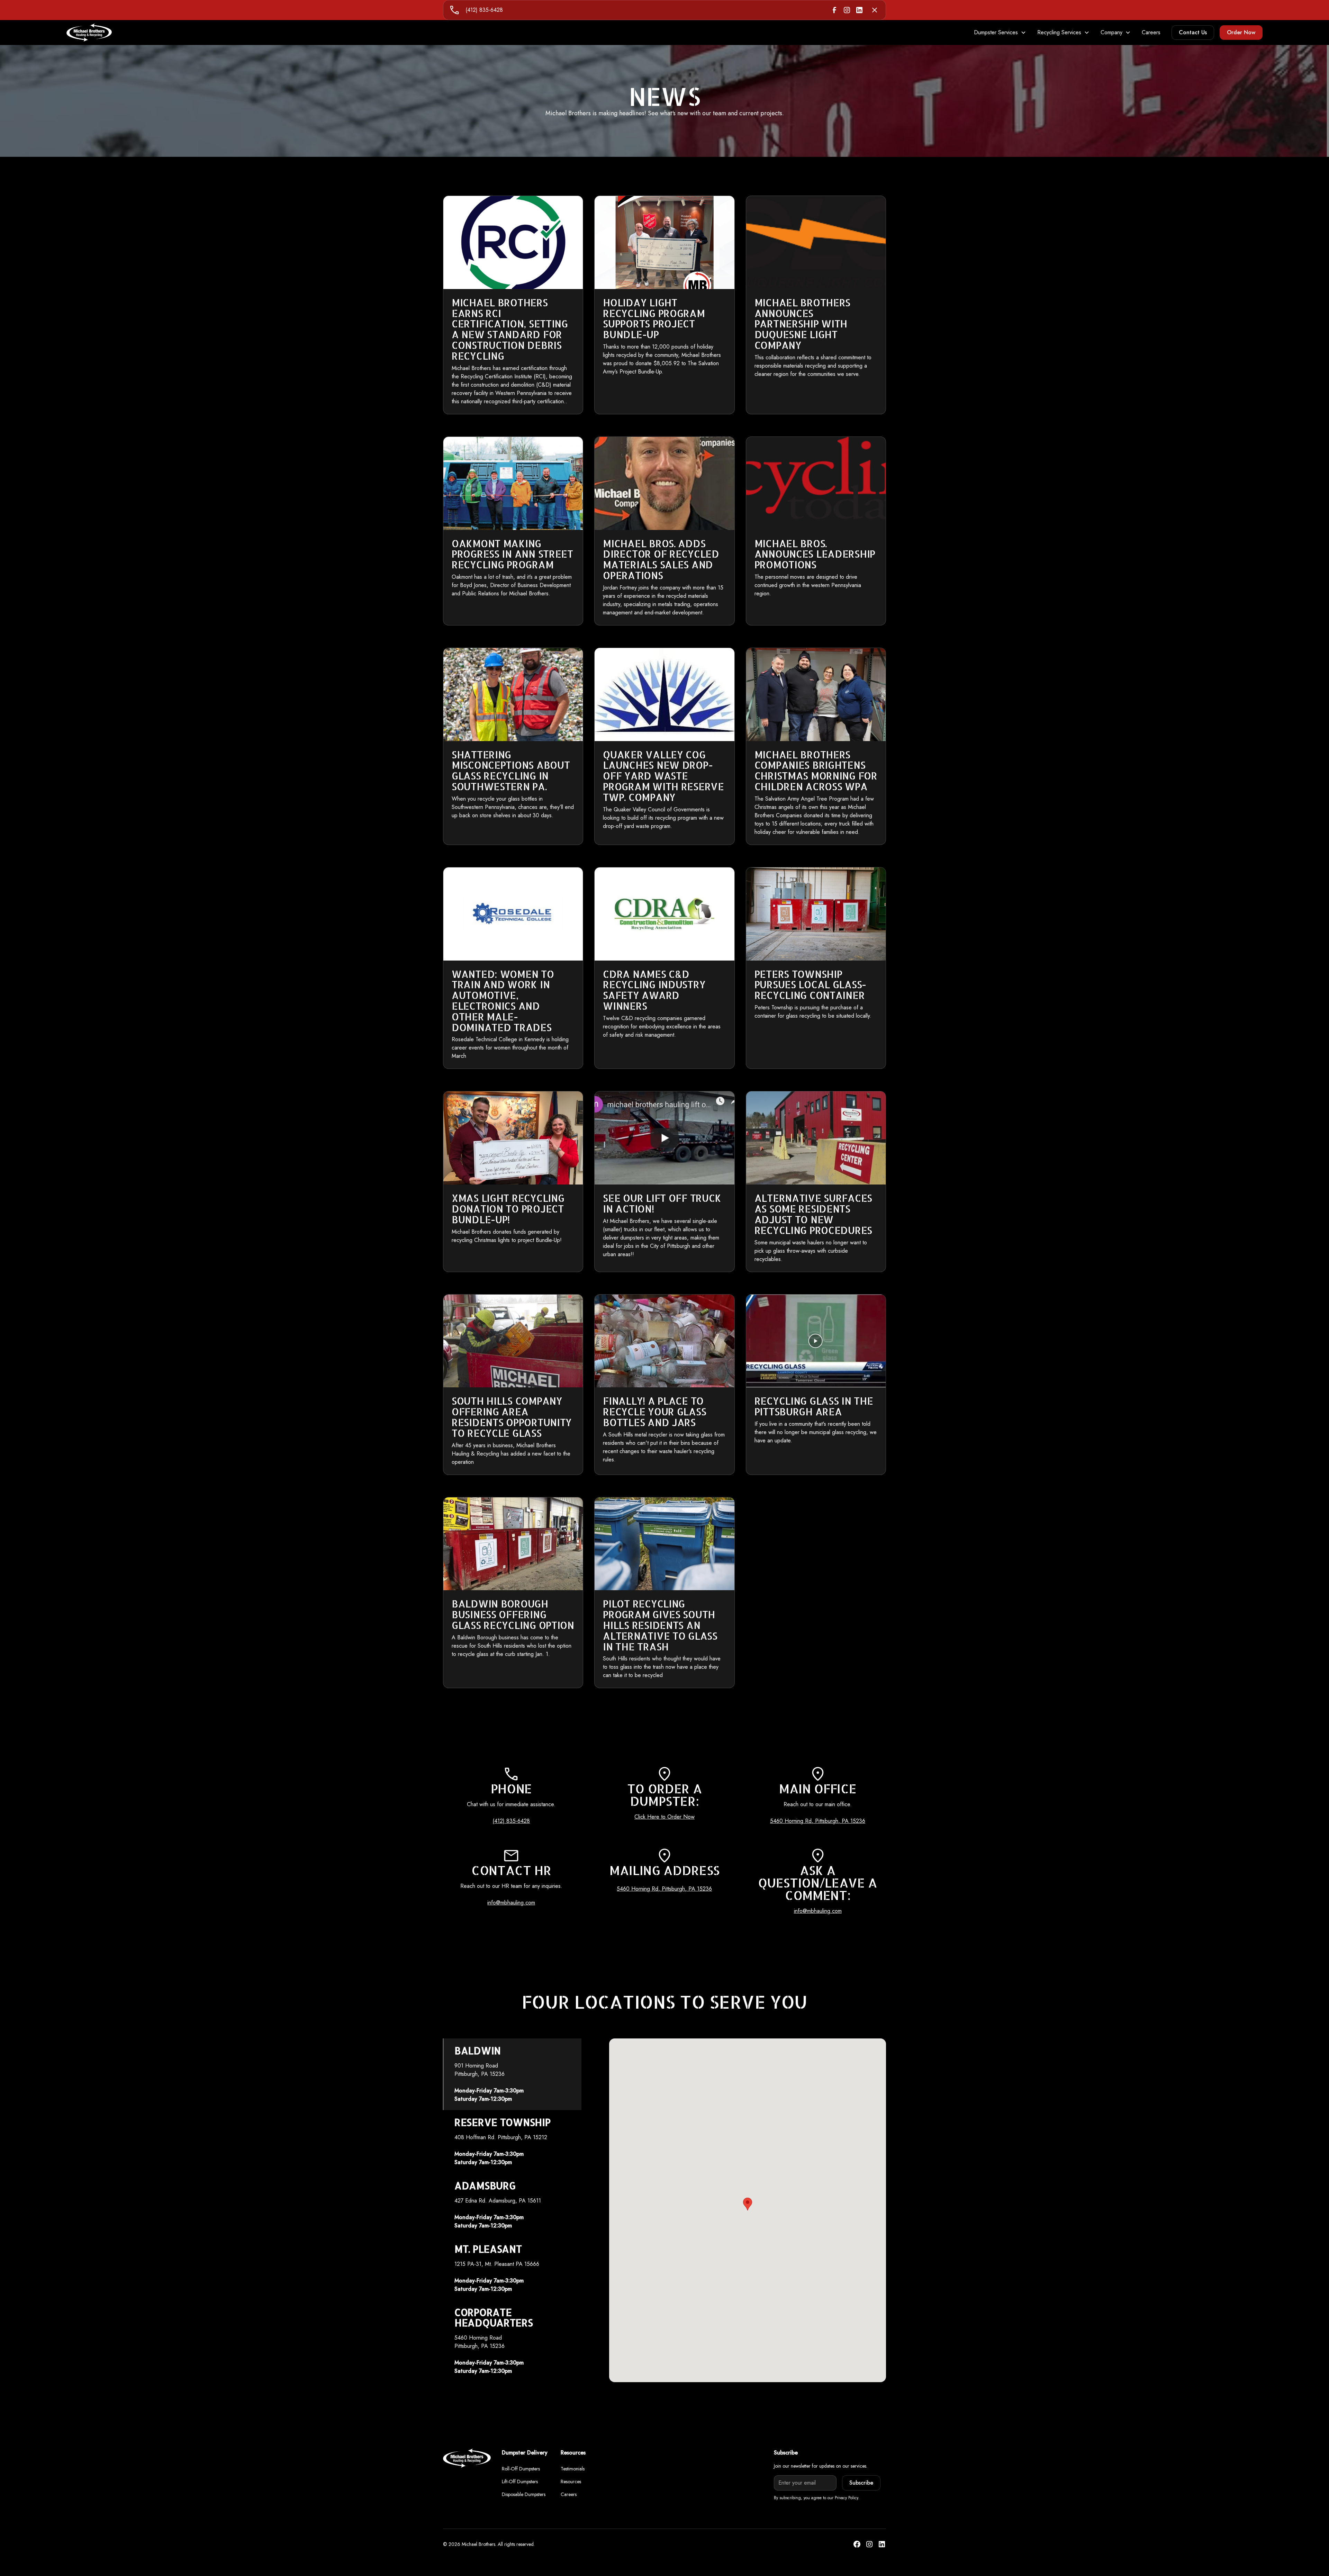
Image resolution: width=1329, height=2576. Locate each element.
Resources (571, 2482)
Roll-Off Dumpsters (521, 2469)
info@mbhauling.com (511, 1903)
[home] (89, 33)
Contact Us (1193, 32)
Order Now (1241, 32)
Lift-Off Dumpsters (520, 2482)
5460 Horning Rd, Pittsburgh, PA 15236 (818, 1821)
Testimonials (573, 2469)
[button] (1000, 33)
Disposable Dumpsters (524, 2494)
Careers (1151, 32)
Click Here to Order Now (664, 1817)
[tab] (512, 2074)
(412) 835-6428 (484, 10)
